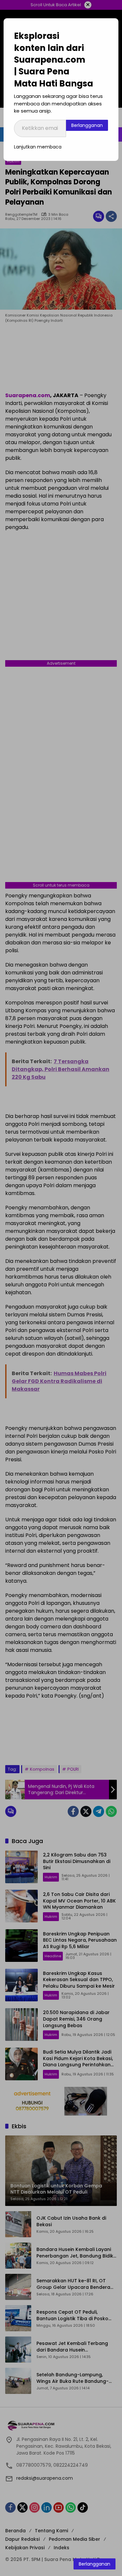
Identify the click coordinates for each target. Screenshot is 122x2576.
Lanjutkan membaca (38, 147)
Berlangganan (87, 125)
